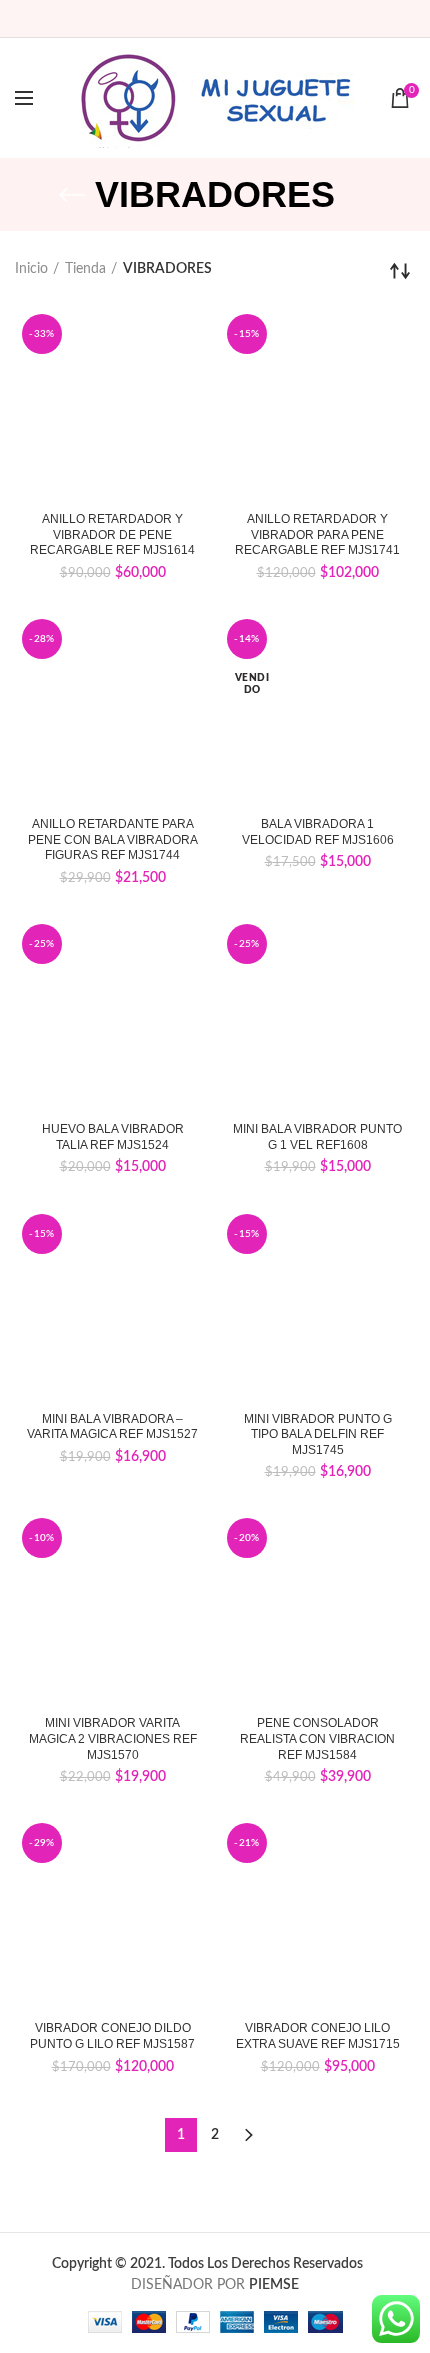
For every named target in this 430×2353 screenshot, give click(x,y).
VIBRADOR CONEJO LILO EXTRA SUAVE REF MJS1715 (318, 2036)
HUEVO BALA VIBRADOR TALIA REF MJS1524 (113, 1137)
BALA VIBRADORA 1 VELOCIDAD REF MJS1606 (318, 832)
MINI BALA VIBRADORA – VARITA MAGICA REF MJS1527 (112, 1427)
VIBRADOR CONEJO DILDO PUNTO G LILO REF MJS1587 (112, 2036)
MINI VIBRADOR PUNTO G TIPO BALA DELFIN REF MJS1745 (318, 1434)
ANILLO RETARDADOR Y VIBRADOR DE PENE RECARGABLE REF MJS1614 (112, 534)
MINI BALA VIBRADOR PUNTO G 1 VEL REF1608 (317, 1137)
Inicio (31, 269)
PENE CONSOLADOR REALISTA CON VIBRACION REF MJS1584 (317, 1738)
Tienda (85, 269)
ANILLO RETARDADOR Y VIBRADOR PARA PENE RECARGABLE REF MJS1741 (317, 534)
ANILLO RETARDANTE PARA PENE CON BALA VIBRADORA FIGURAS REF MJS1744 (113, 839)
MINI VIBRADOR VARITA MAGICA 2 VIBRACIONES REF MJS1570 (113, 1738)
